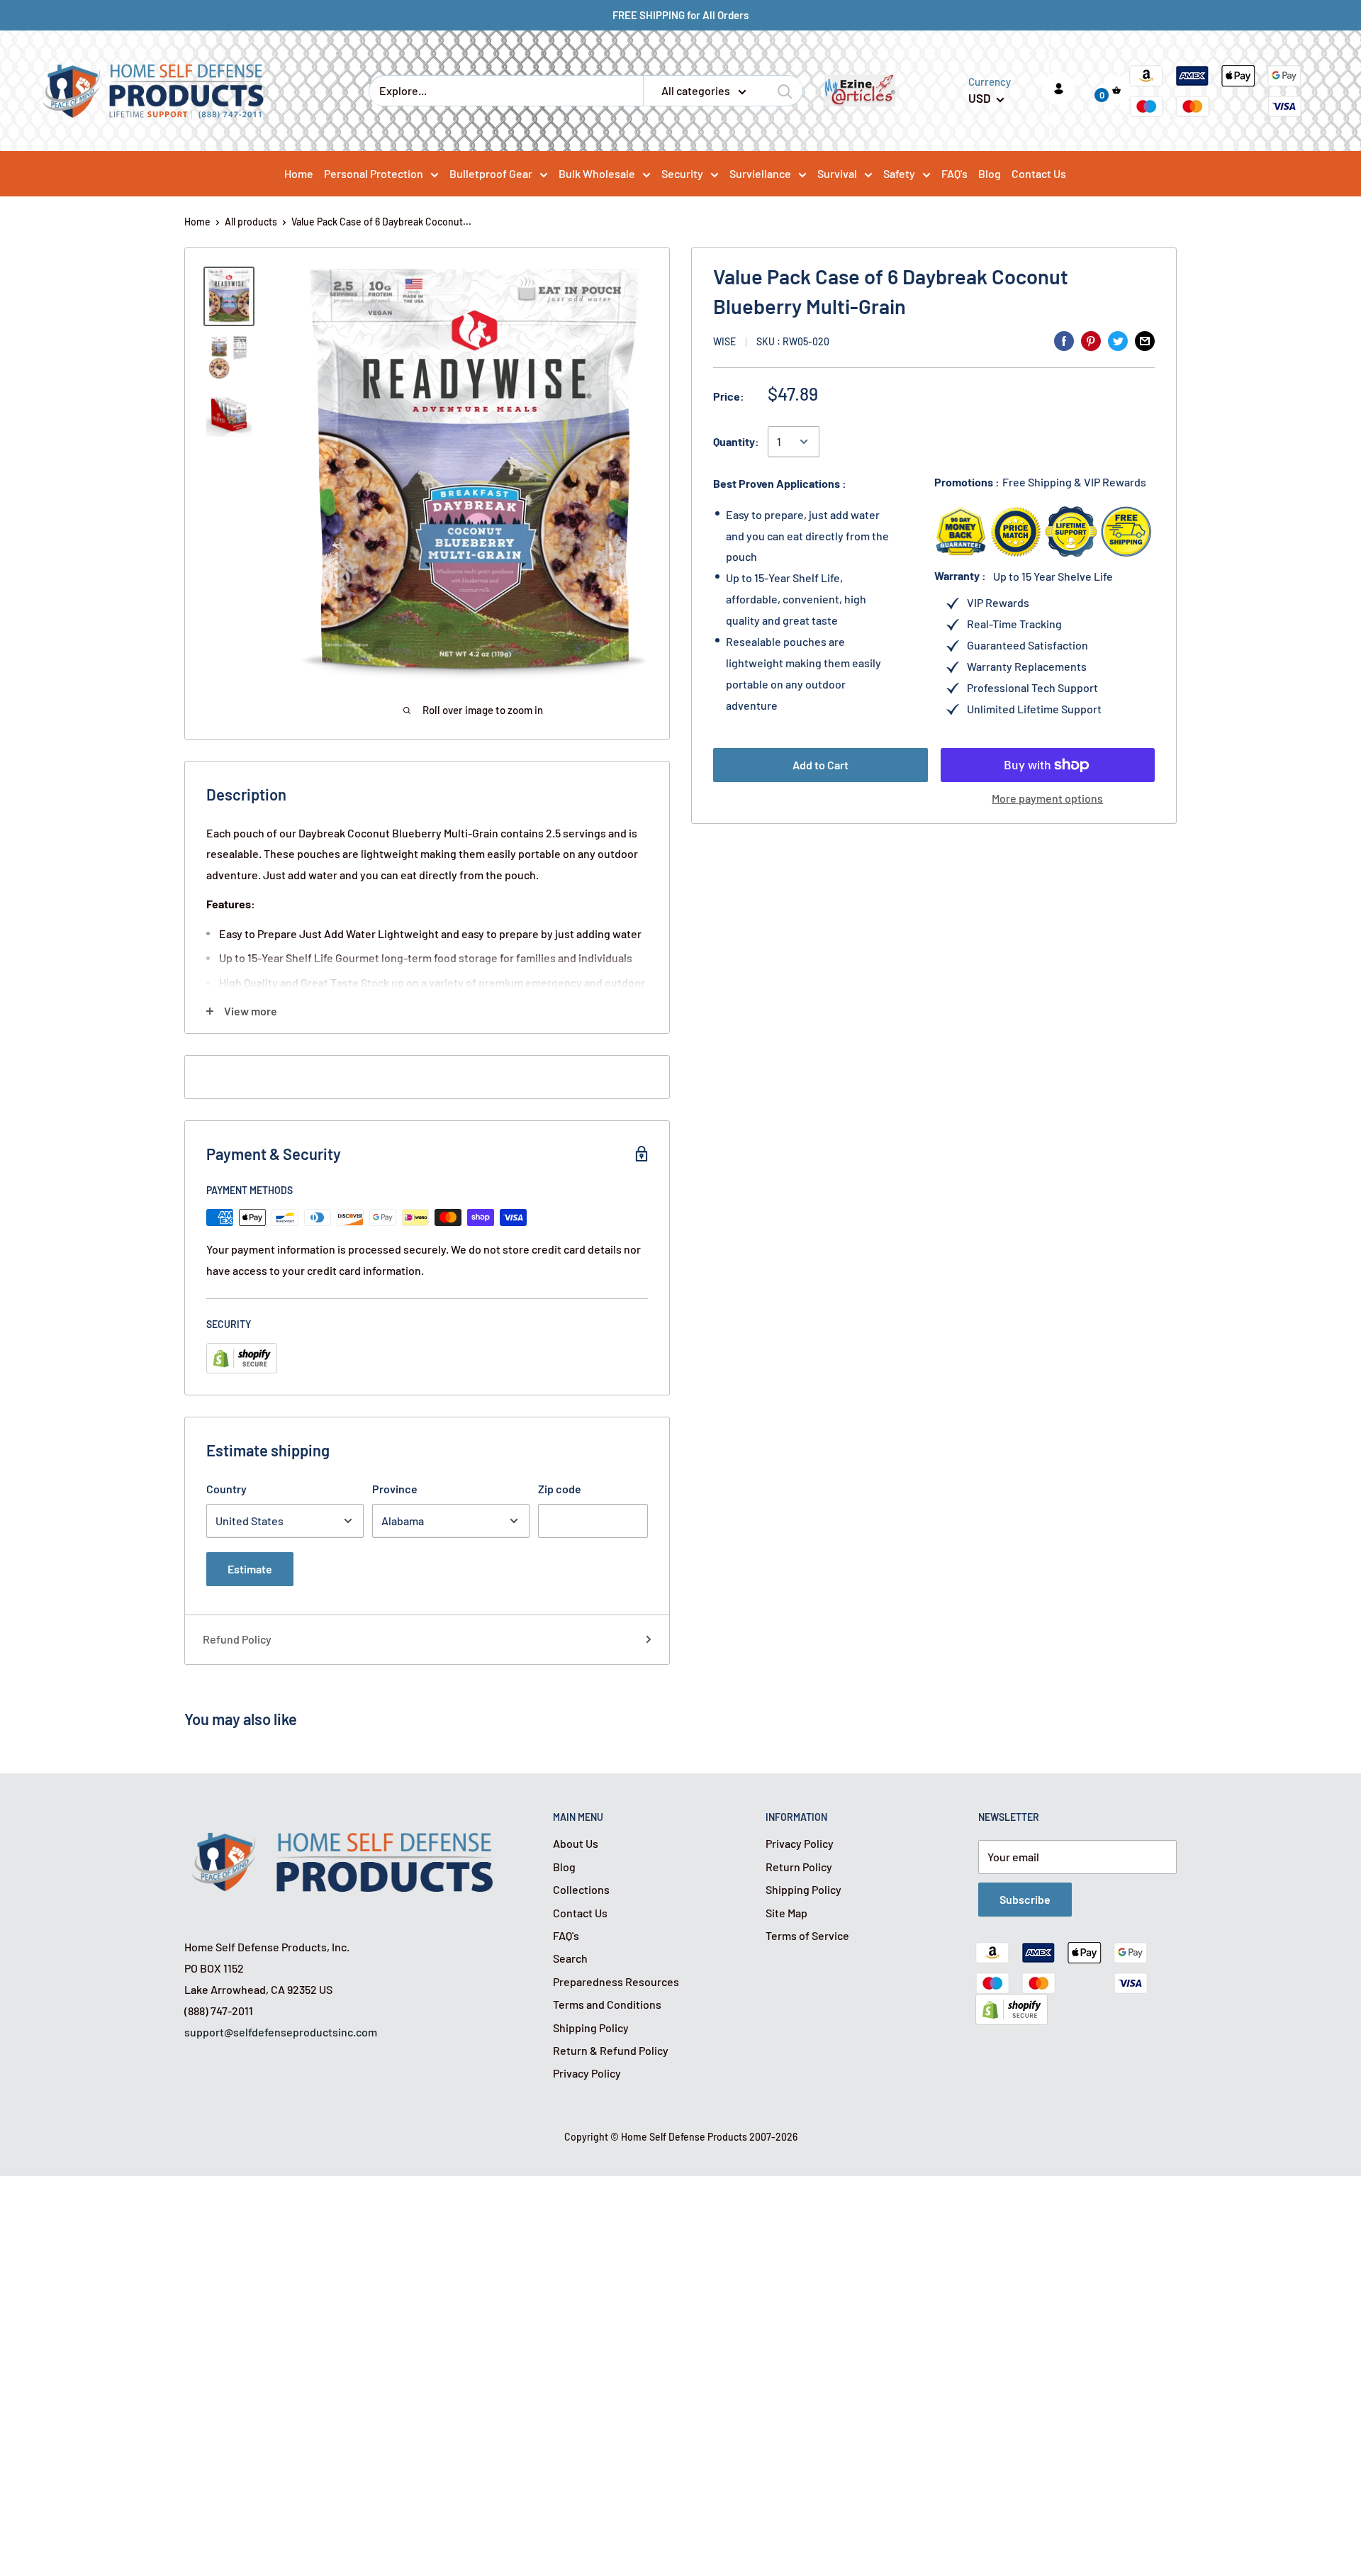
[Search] (785, 91)
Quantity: (736, 441)
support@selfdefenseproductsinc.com (281, 2032)
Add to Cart (820, 765)
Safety (899, 173)
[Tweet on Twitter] (1118, 340)
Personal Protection (374, 173)
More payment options (1047, 798)
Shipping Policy (591, 2028)
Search (570, 1958)
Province (395, 1489)
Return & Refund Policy (611, 2050)
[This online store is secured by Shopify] (1012, 2004)
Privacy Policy (587, 2073)
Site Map (786, 1913)
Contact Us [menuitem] (1039, 173)
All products (251, 222)
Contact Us (580, 1913)
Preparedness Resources (616, 1981)
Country (226, 1489)
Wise (724, 341)
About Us (576, 1843)
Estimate (250, 1569)
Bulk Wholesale (597, 173)
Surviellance (760, 173)
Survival (837, 173)
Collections (581, 1889)
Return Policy (799, 1867)
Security (682, 173)
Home (197, 222)
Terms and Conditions (607, 2004)
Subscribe (1025, 1899)
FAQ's (566, 1935)
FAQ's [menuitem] (954, 173)
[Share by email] (1145, 340)
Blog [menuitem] (990, 173)
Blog (564, 1867)
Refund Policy (237, 1639)
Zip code (560, 1489)
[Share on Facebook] (1064, 340)
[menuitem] (381, 173)
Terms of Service (807, 1935)
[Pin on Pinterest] (1091, 340)
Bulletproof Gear (491, 173)
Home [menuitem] (299, 173)
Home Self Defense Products (684, 2137)
